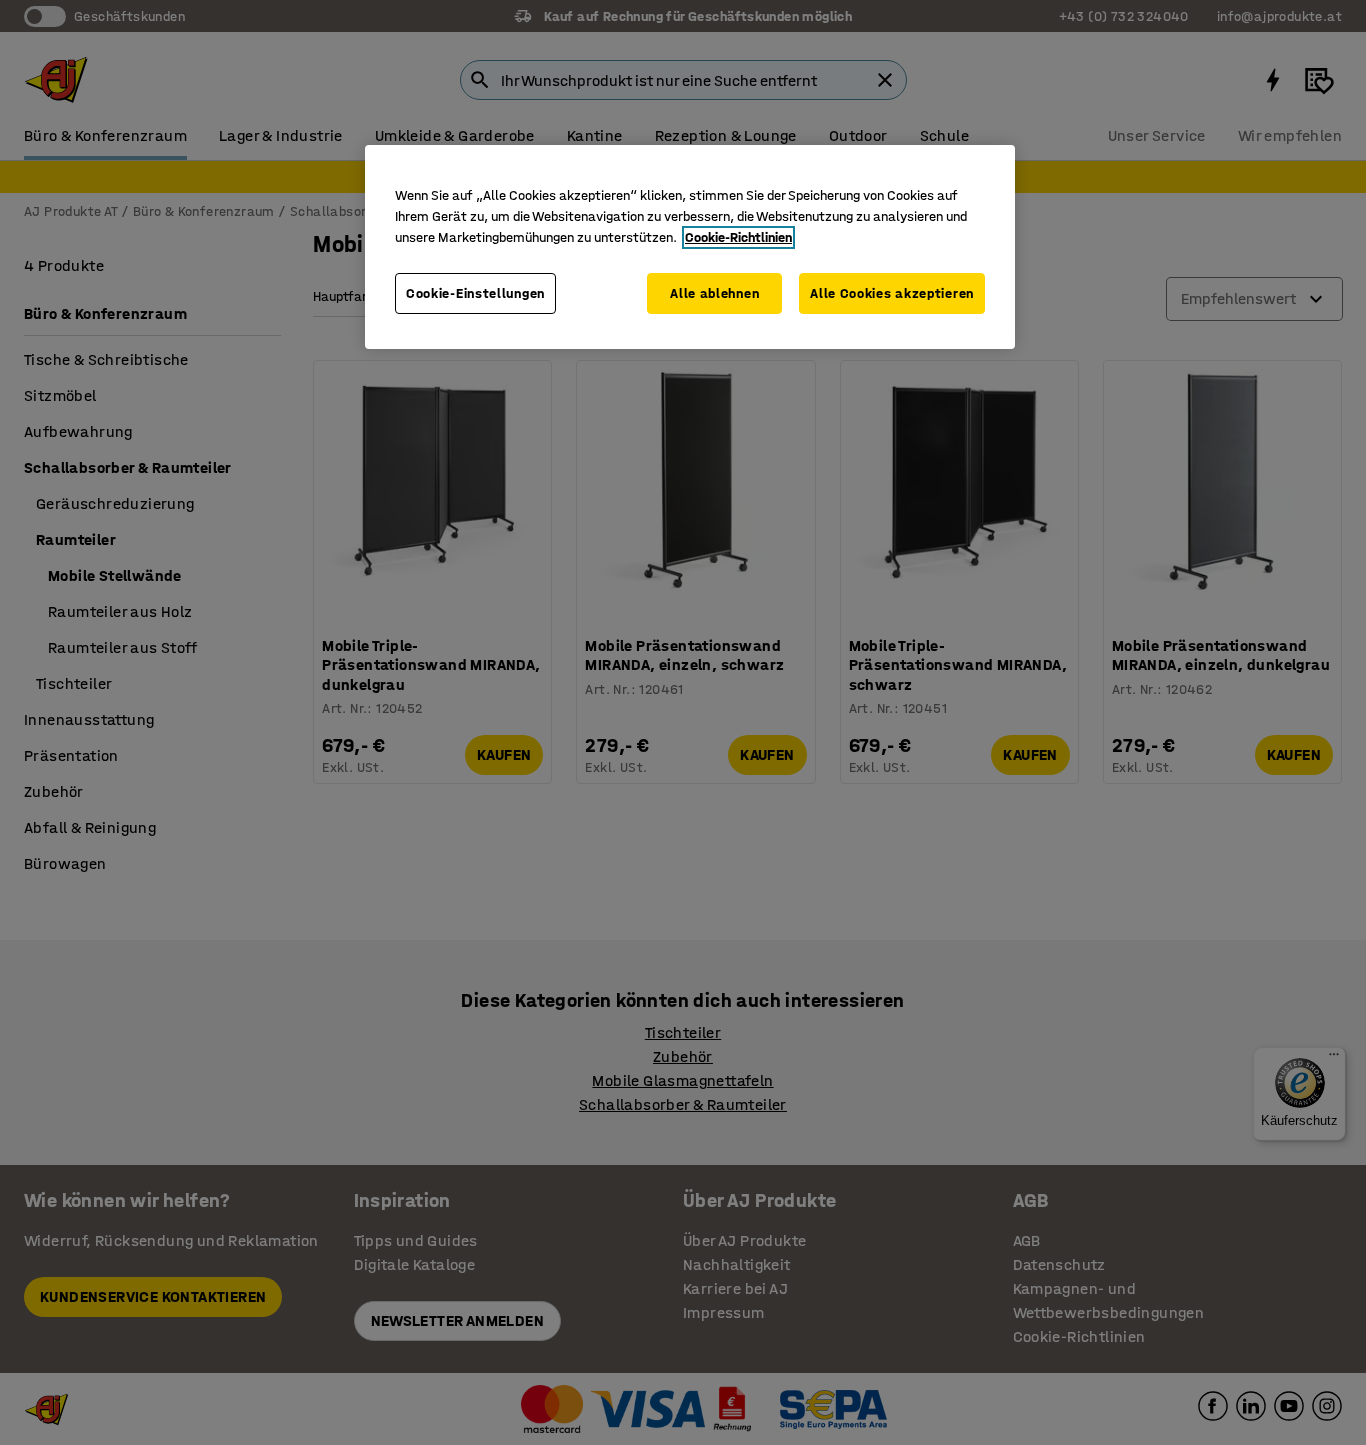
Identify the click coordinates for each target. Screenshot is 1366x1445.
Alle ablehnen (714, 293)
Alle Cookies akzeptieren (892, 293)
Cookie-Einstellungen (475, 293)
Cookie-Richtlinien (738, 237)
